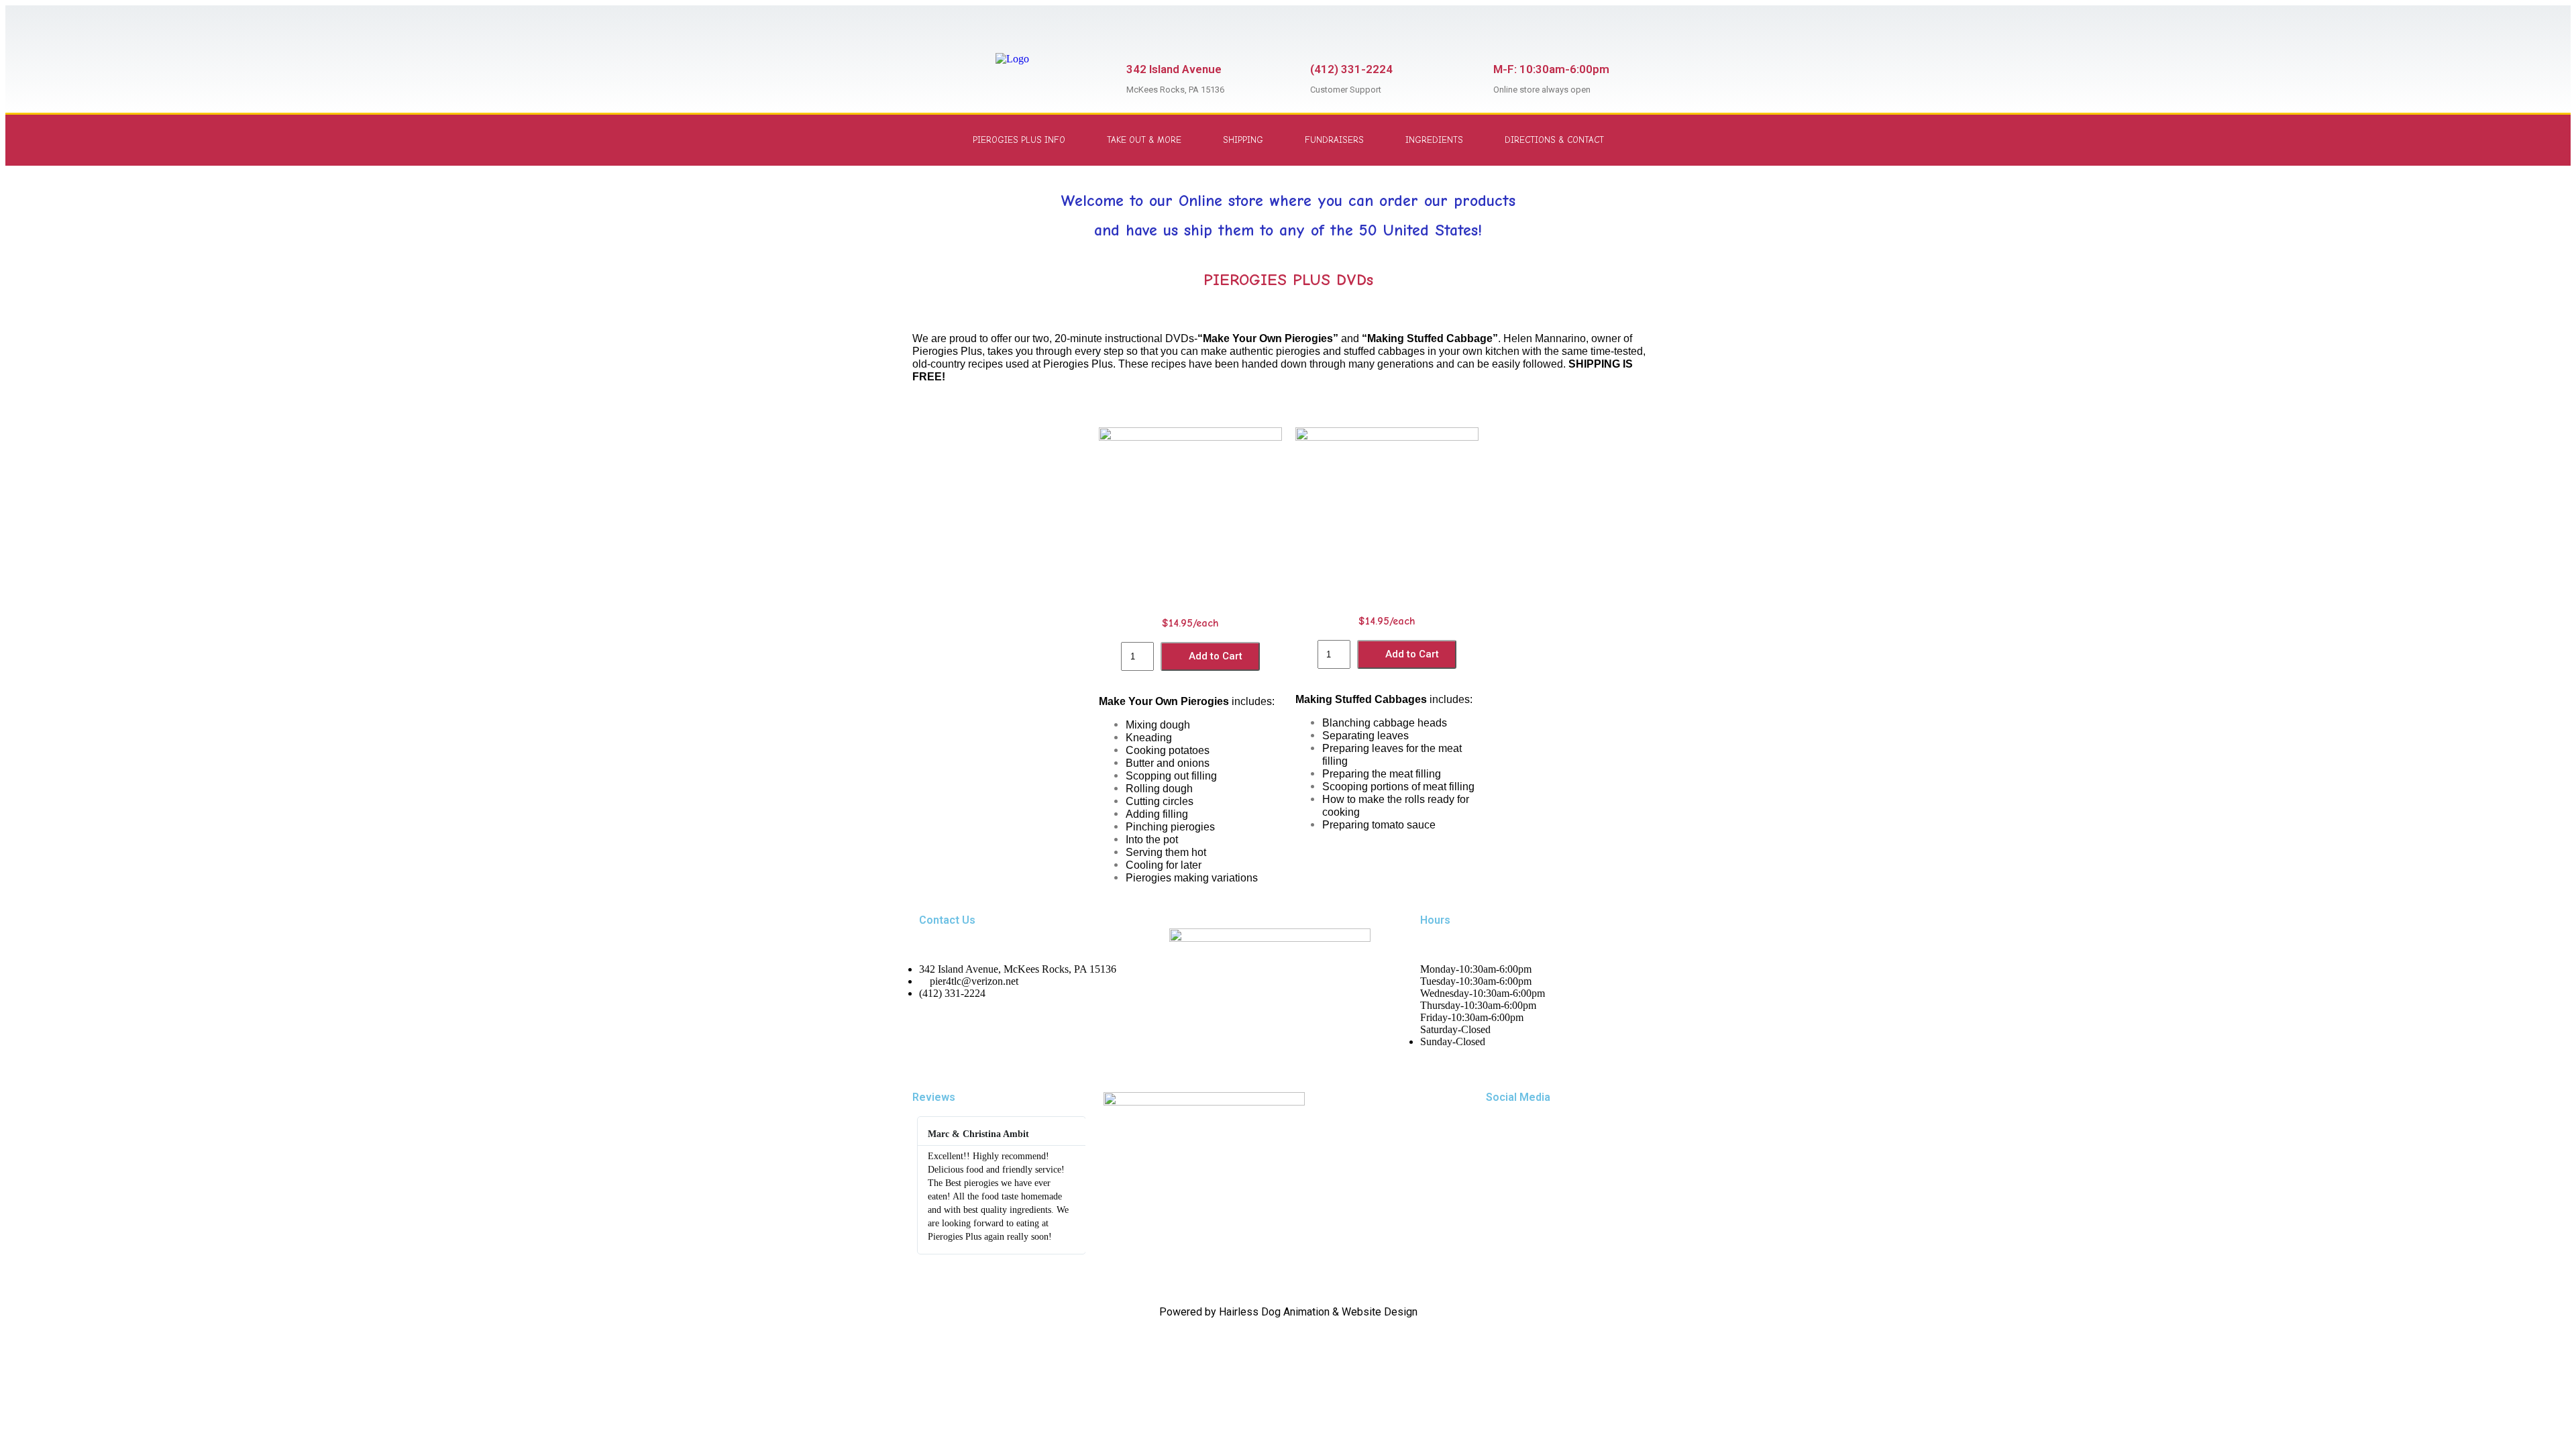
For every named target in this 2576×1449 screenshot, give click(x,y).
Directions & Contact (1554, 140)
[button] (925, 1186)
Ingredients (1434, 140)
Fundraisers (1334, 140)
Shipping (1243, 140)
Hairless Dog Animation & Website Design (1318, 1312)
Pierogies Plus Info (1019, 140)
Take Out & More (1144, 140)
